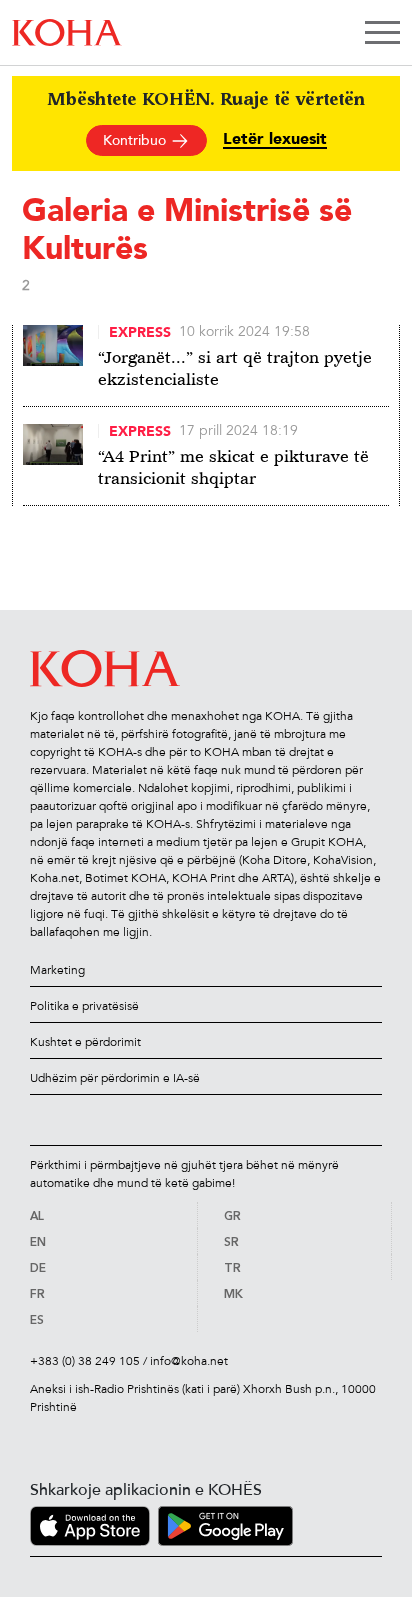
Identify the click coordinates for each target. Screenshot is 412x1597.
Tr (232, 1269)
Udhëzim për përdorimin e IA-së (115, 1078)
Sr (231, 1243)
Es (37, 1321)
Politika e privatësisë (84, 1006)
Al (37, 1217)
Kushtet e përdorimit (85, 1042)
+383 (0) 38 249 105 (85, 1361)
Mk (233, 1295)
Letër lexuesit (275, 139)
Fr (37, 1295)
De (38, 1269)
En (38, 1243)
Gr (232, 1217)
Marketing (57, 970)
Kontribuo (136, 140)
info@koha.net (189, 1361)
